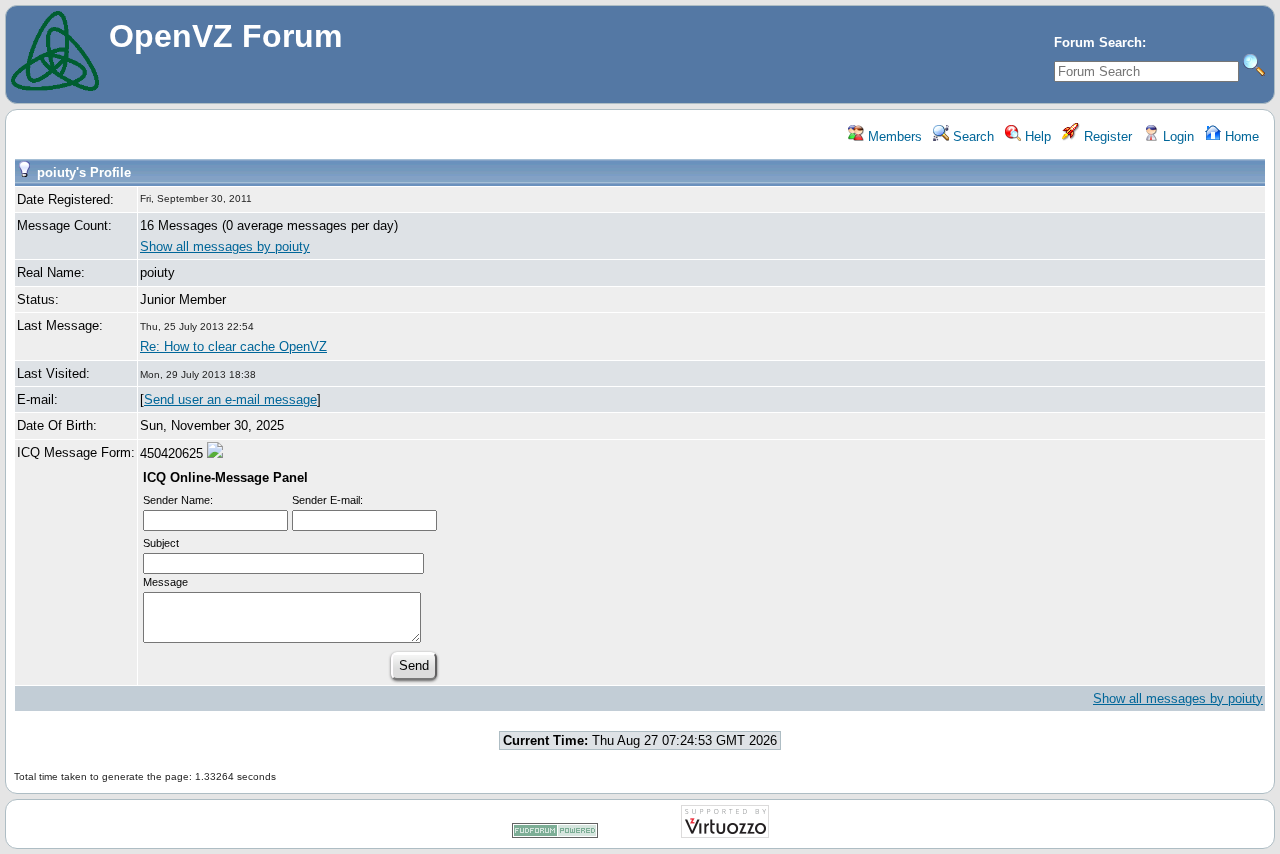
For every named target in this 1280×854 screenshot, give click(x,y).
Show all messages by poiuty (225, 246)
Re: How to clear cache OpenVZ (233, 346)
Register (1106, 136)
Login (1176, 136)
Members (893, 136)
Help (1036, 136)
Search (971, 136)
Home (1240, 136)
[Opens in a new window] (555, 834)
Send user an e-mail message (230, 399)
